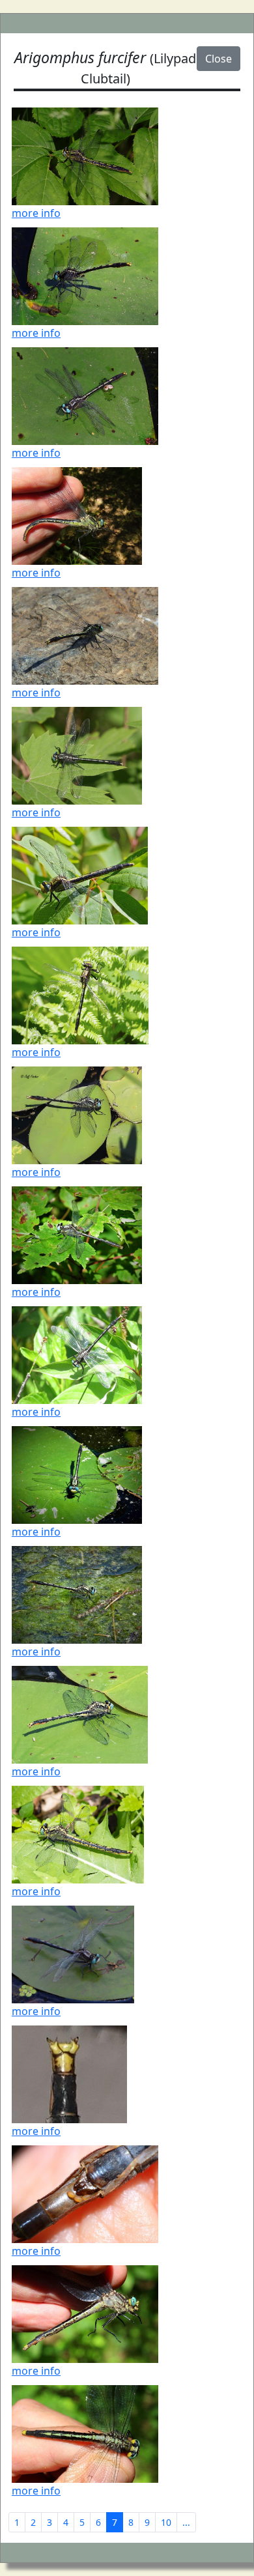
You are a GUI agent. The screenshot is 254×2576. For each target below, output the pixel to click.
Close (219, 59)
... (186, 2522)
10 (166, 2522)
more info (36, 213)
